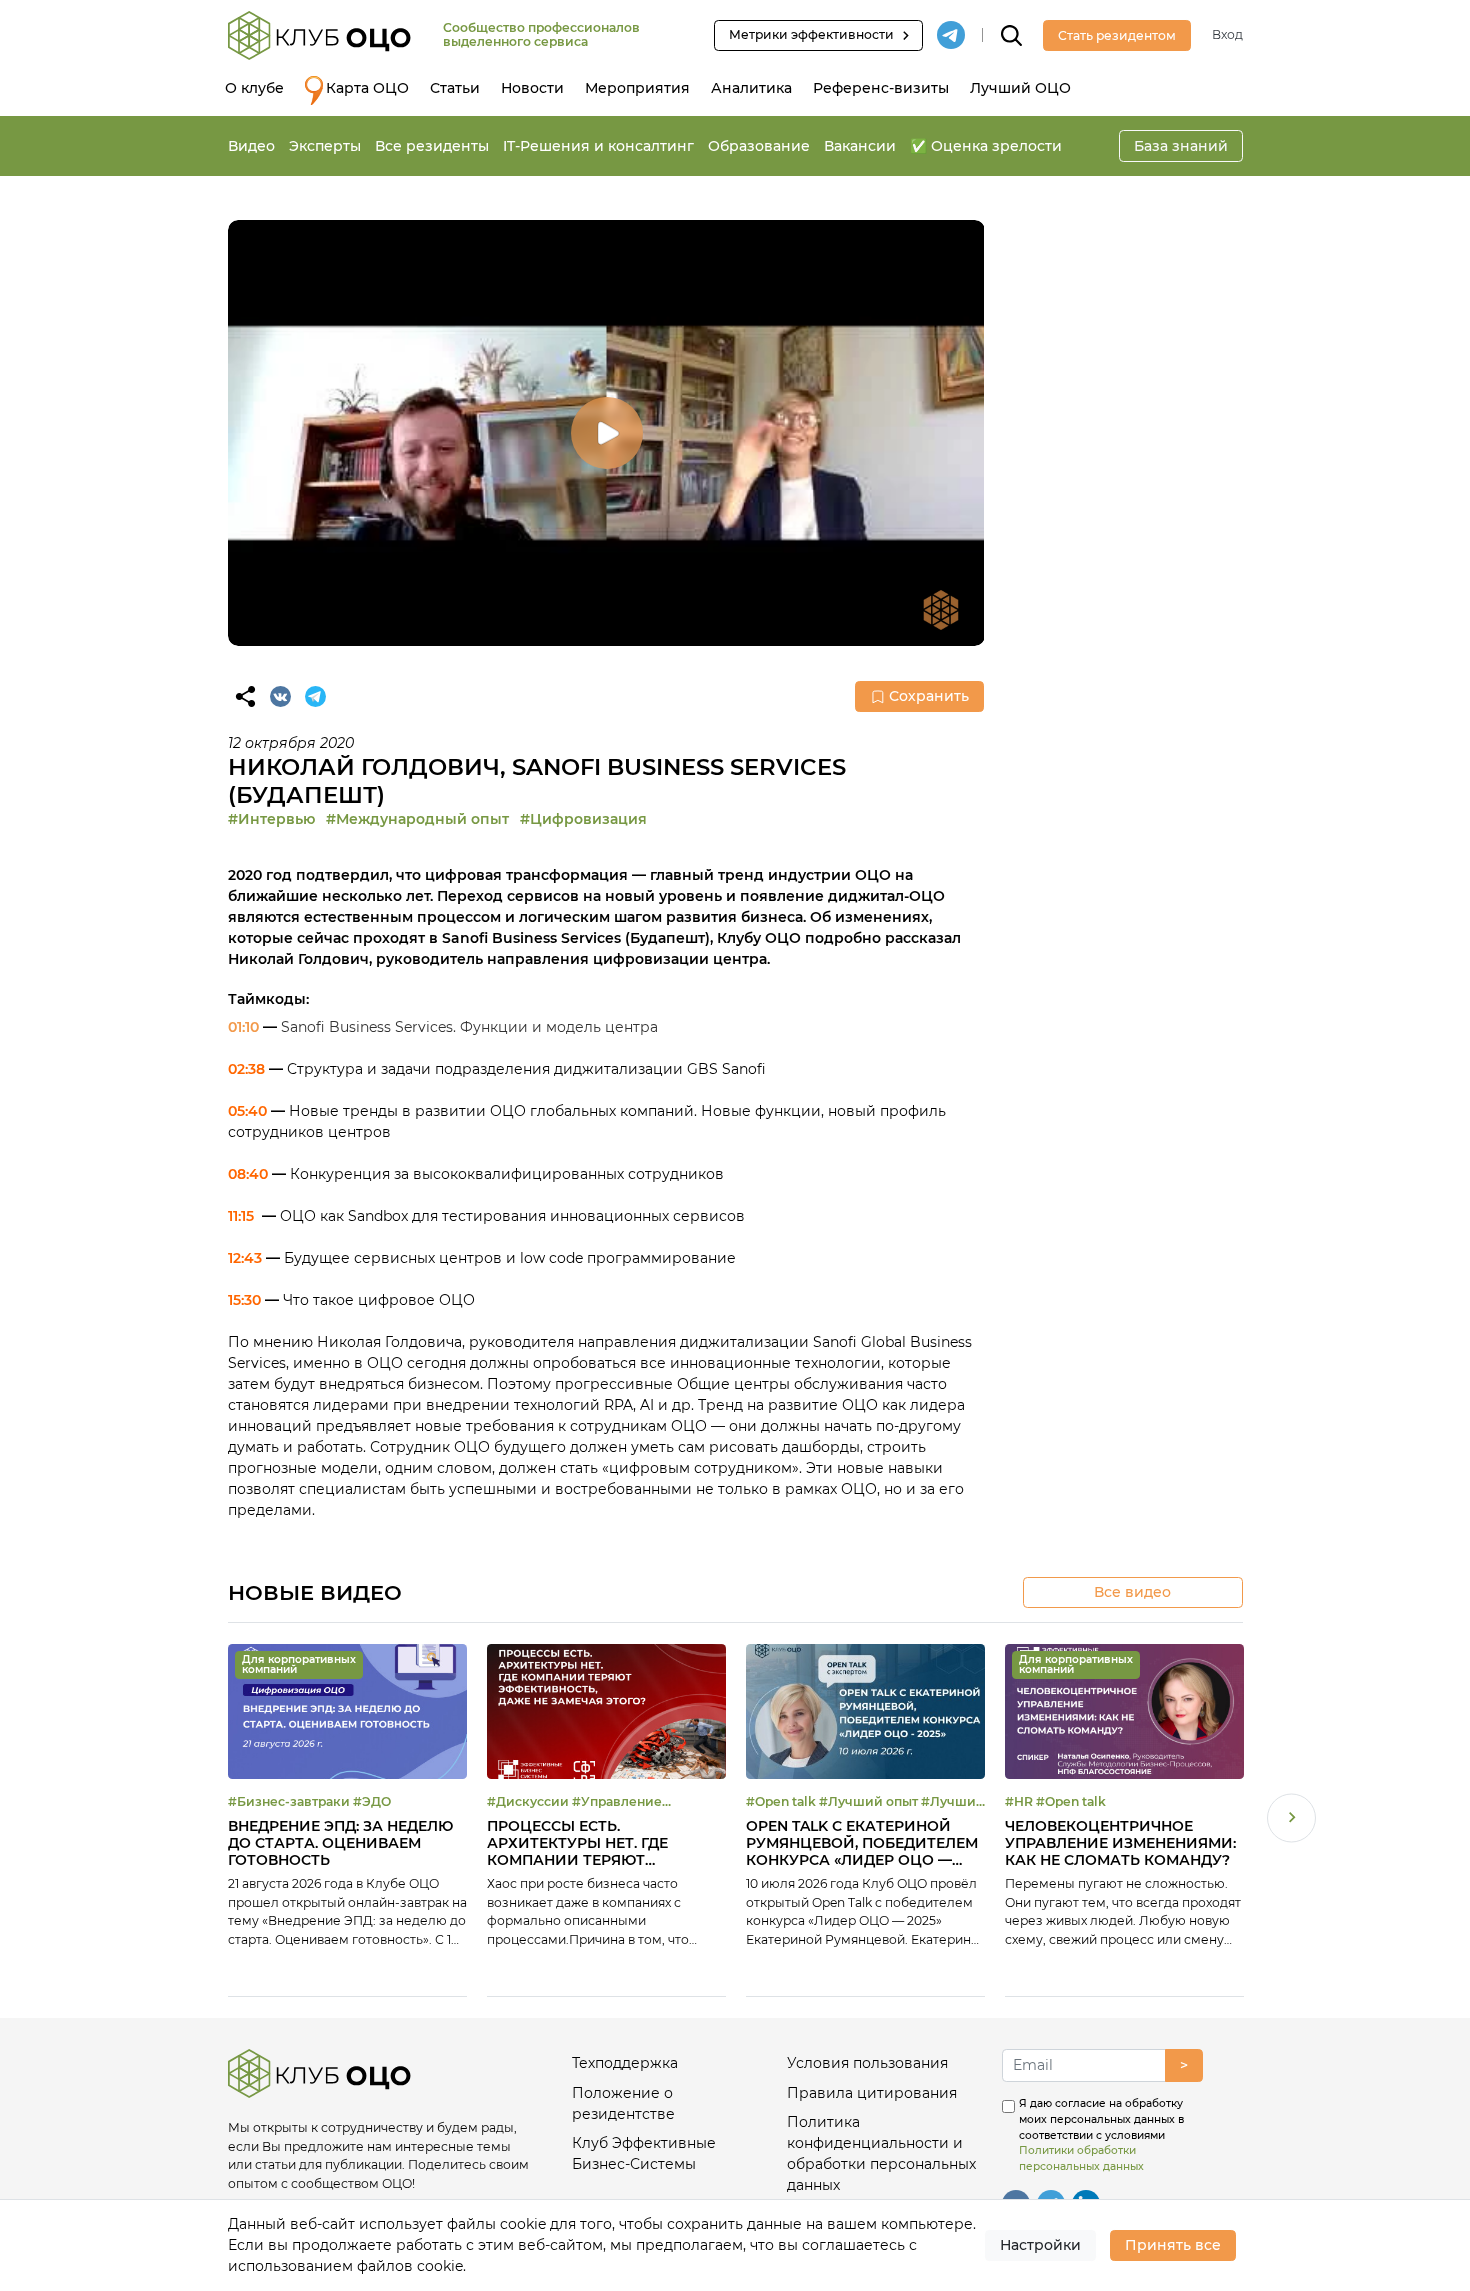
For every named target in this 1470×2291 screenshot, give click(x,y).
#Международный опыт (417, 819)
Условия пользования (867, 2063)
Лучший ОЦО (1020, 88)
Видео (251, 146)
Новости (532, 88)
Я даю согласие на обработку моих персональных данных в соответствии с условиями (1101, 2135)
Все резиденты (432, 146)
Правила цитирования (872, 2093)
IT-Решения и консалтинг (598, 146)
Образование (759, 146)
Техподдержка (625, 2063)
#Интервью (271, 819)
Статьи (455, 88)
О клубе (254, 88)
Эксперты (325, 146)
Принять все (1173, 2245)
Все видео (1132, 1592)
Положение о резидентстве (623, 2103)
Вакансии (860, 146)
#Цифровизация (583, 819)
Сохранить (929, 696)
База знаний (1181, 146)
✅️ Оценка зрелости (986, 146)
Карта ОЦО (367, 88)
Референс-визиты (881, 88)
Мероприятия (637, 88)
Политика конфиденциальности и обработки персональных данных (881, 2153)
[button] (1291, 1820)
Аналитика (751, 88)
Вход (1227, 34)
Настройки (1040, 2245)
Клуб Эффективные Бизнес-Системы (644, 2153)
